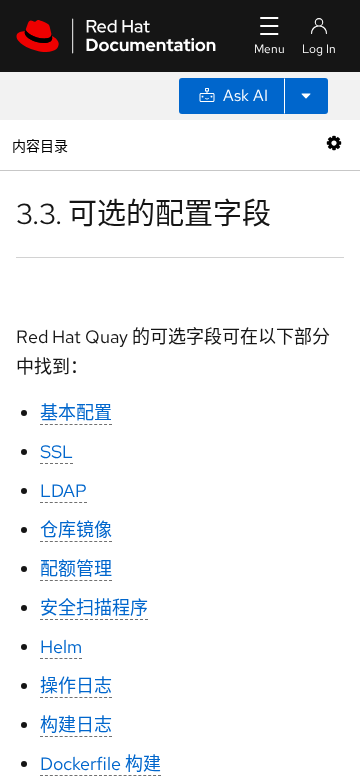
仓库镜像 (76, 529)
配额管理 (76, 568)
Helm (61, 646)
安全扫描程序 (94, 607)
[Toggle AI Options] (306, 96)
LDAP (63, 490)
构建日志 (76, 724)
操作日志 (76, 685)
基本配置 (76, 412)
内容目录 (39, 144)
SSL (56, 451)
